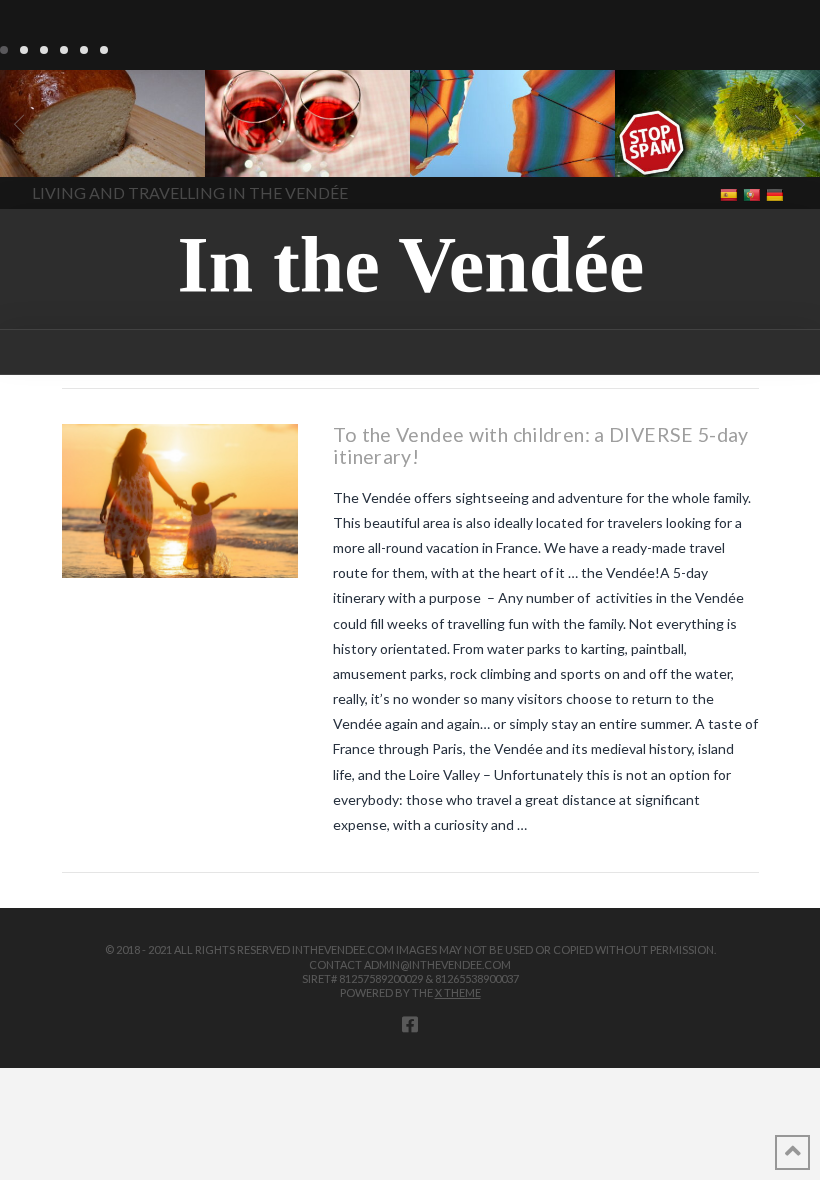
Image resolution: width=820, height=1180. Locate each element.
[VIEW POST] (180, 501)
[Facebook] (410, 1024)
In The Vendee (73, 148)
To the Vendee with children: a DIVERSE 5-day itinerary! (540, 445)
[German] (776, 193)
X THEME (458, 992)
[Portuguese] (753, 193)
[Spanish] (730, 193)
